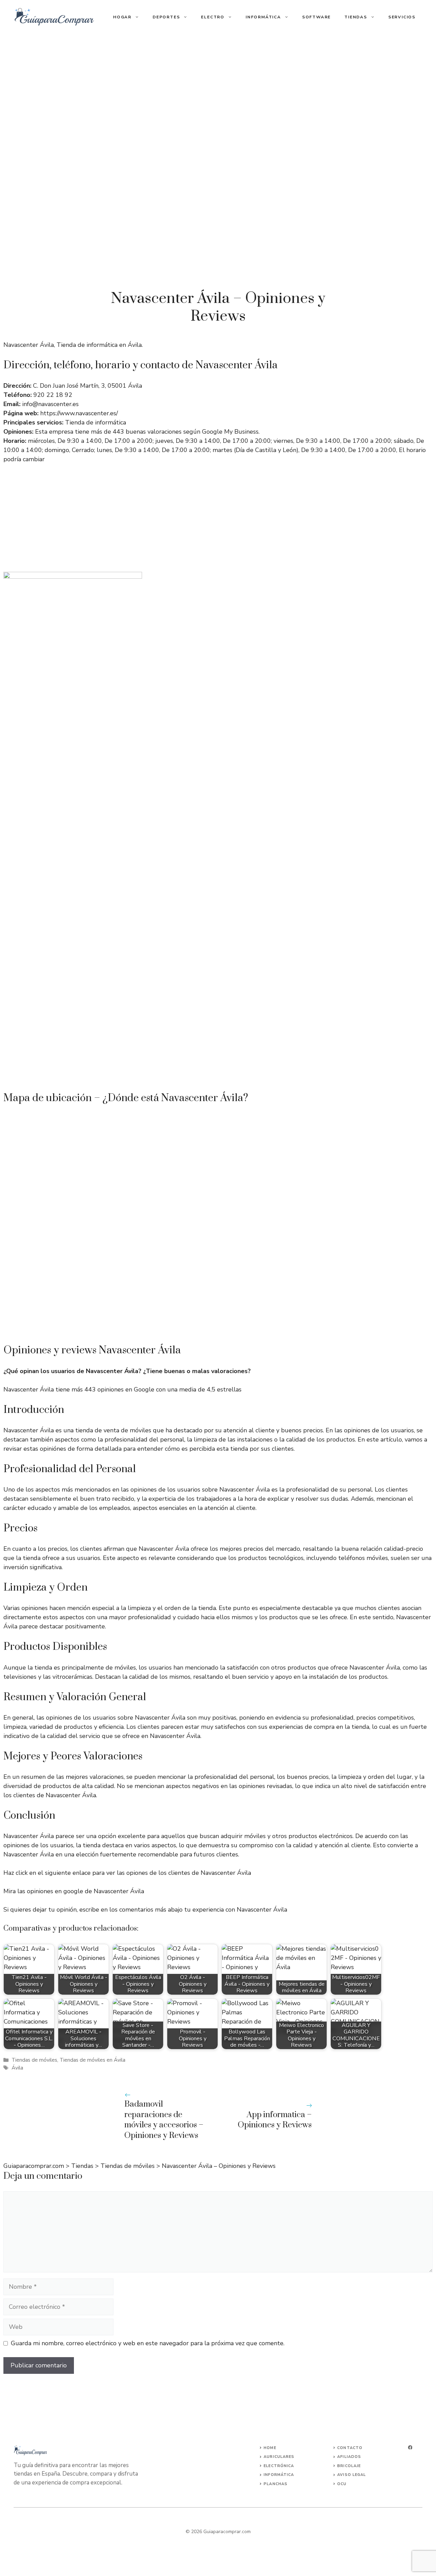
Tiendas (356, 17)
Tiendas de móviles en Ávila (92, 2060)
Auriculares (279, 2457)
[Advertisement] (218, 85)
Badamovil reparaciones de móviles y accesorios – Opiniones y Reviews (164, 2120)
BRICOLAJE (349, 2466)
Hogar (122, 17)
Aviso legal (352, 2475)
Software (316, 17)
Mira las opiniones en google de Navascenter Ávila (74, 1891)
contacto (350, 2448)
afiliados (349, 2457)
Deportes (166, 17)
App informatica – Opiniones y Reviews (275, 2120)
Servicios (402, 17)
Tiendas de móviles (34, 2060)
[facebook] (410, 2448)
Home (270, 2448)
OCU (342, 2484)
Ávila (17, 2068)
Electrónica (279, 2466)
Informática (263, 17)
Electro (213, 17)
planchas (276, 2484)
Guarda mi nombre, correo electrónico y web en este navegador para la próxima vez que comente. (148, 2343)
